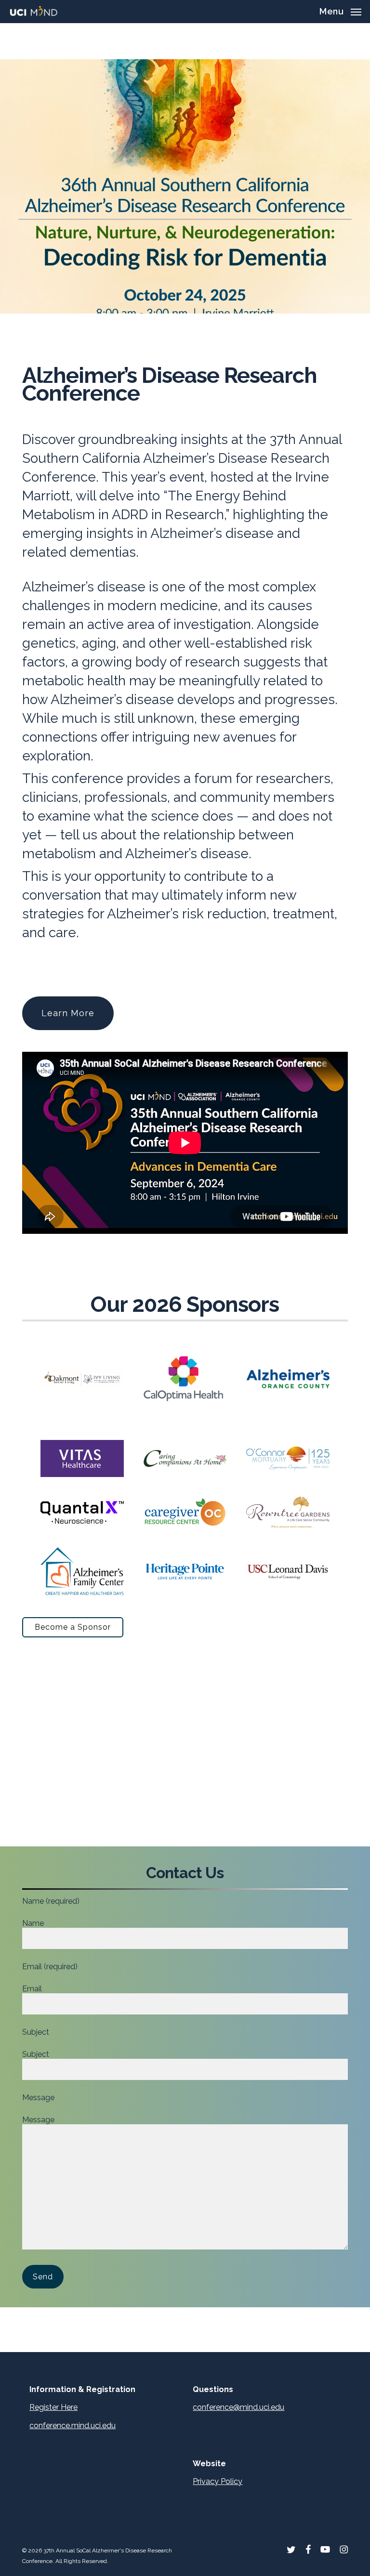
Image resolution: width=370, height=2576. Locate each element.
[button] (340, 11)
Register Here (53, 2407)
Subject (36, 2054)
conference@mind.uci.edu (238, 2407)
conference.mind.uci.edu (73, 2426)
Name (33, 1923)
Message (38, 2120)
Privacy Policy (218, 2481)
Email (32, 1989)
